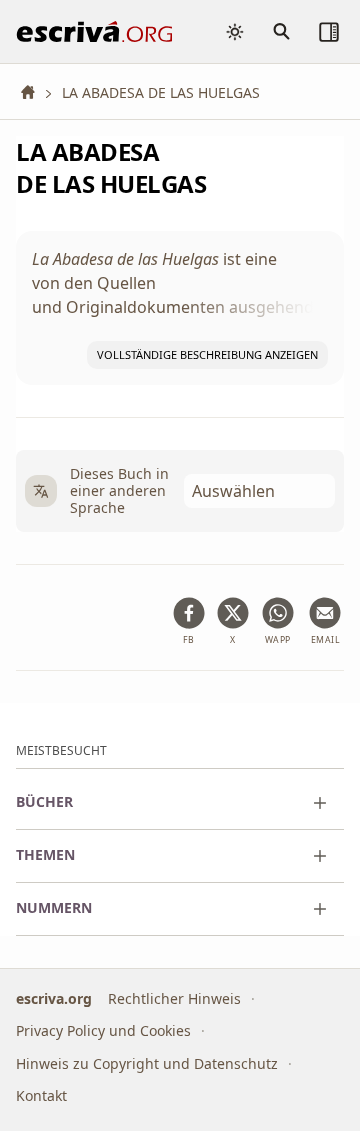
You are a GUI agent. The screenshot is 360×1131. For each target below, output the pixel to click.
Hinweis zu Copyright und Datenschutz (147, 1063)
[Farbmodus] (235, 32)
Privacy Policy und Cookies (103, 1030)
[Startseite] (35, 92)
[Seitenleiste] (329, 32)
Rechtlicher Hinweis (174, 998)
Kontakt (41, 1095)
